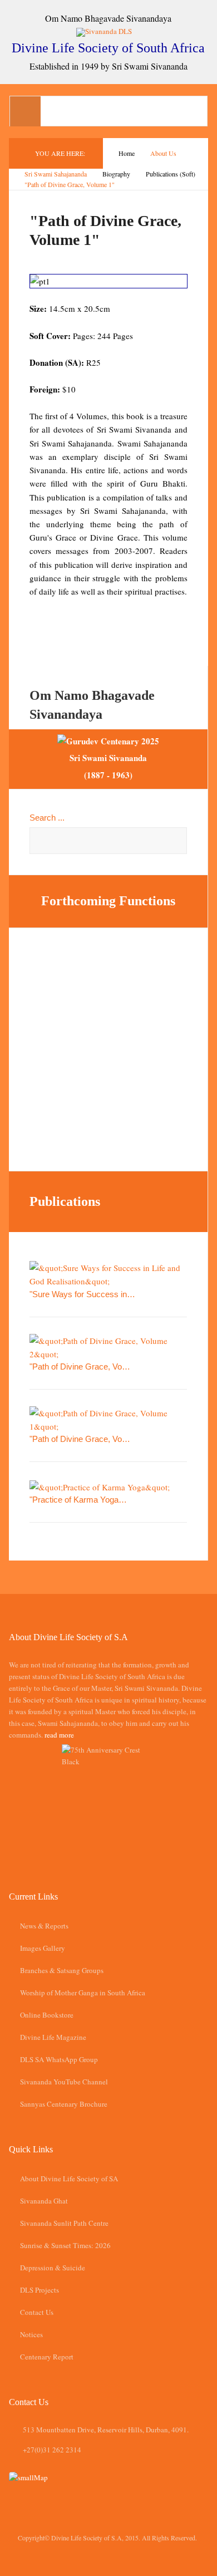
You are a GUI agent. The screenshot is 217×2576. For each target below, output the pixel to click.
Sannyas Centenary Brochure (64, 2104)
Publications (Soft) (171, 174)
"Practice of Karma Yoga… (78, 1500)
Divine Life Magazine (53, 2037)
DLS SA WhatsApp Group (59, 2059)
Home (127, 153)
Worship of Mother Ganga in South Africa (83, 1993)
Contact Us (37, 2312)
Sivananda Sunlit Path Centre (64, 2223)
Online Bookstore (47, 2015)
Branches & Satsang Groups (62, 1970)
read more (59, 1735)
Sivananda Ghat (44, 2201)
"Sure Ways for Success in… (82, 1294)
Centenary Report (47, 2357)
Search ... (47, 818)
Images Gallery (43, 1948)
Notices (31, 2334)
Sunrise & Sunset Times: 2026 (65, 2245)
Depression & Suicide (53, 2268)
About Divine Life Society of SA (69, 2178)
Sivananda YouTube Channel (64, 2082)
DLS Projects (40, 2290)
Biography (116, 174)
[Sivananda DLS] (108, 31)
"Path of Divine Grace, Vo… (80, 1366)
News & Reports (44, 1926)
